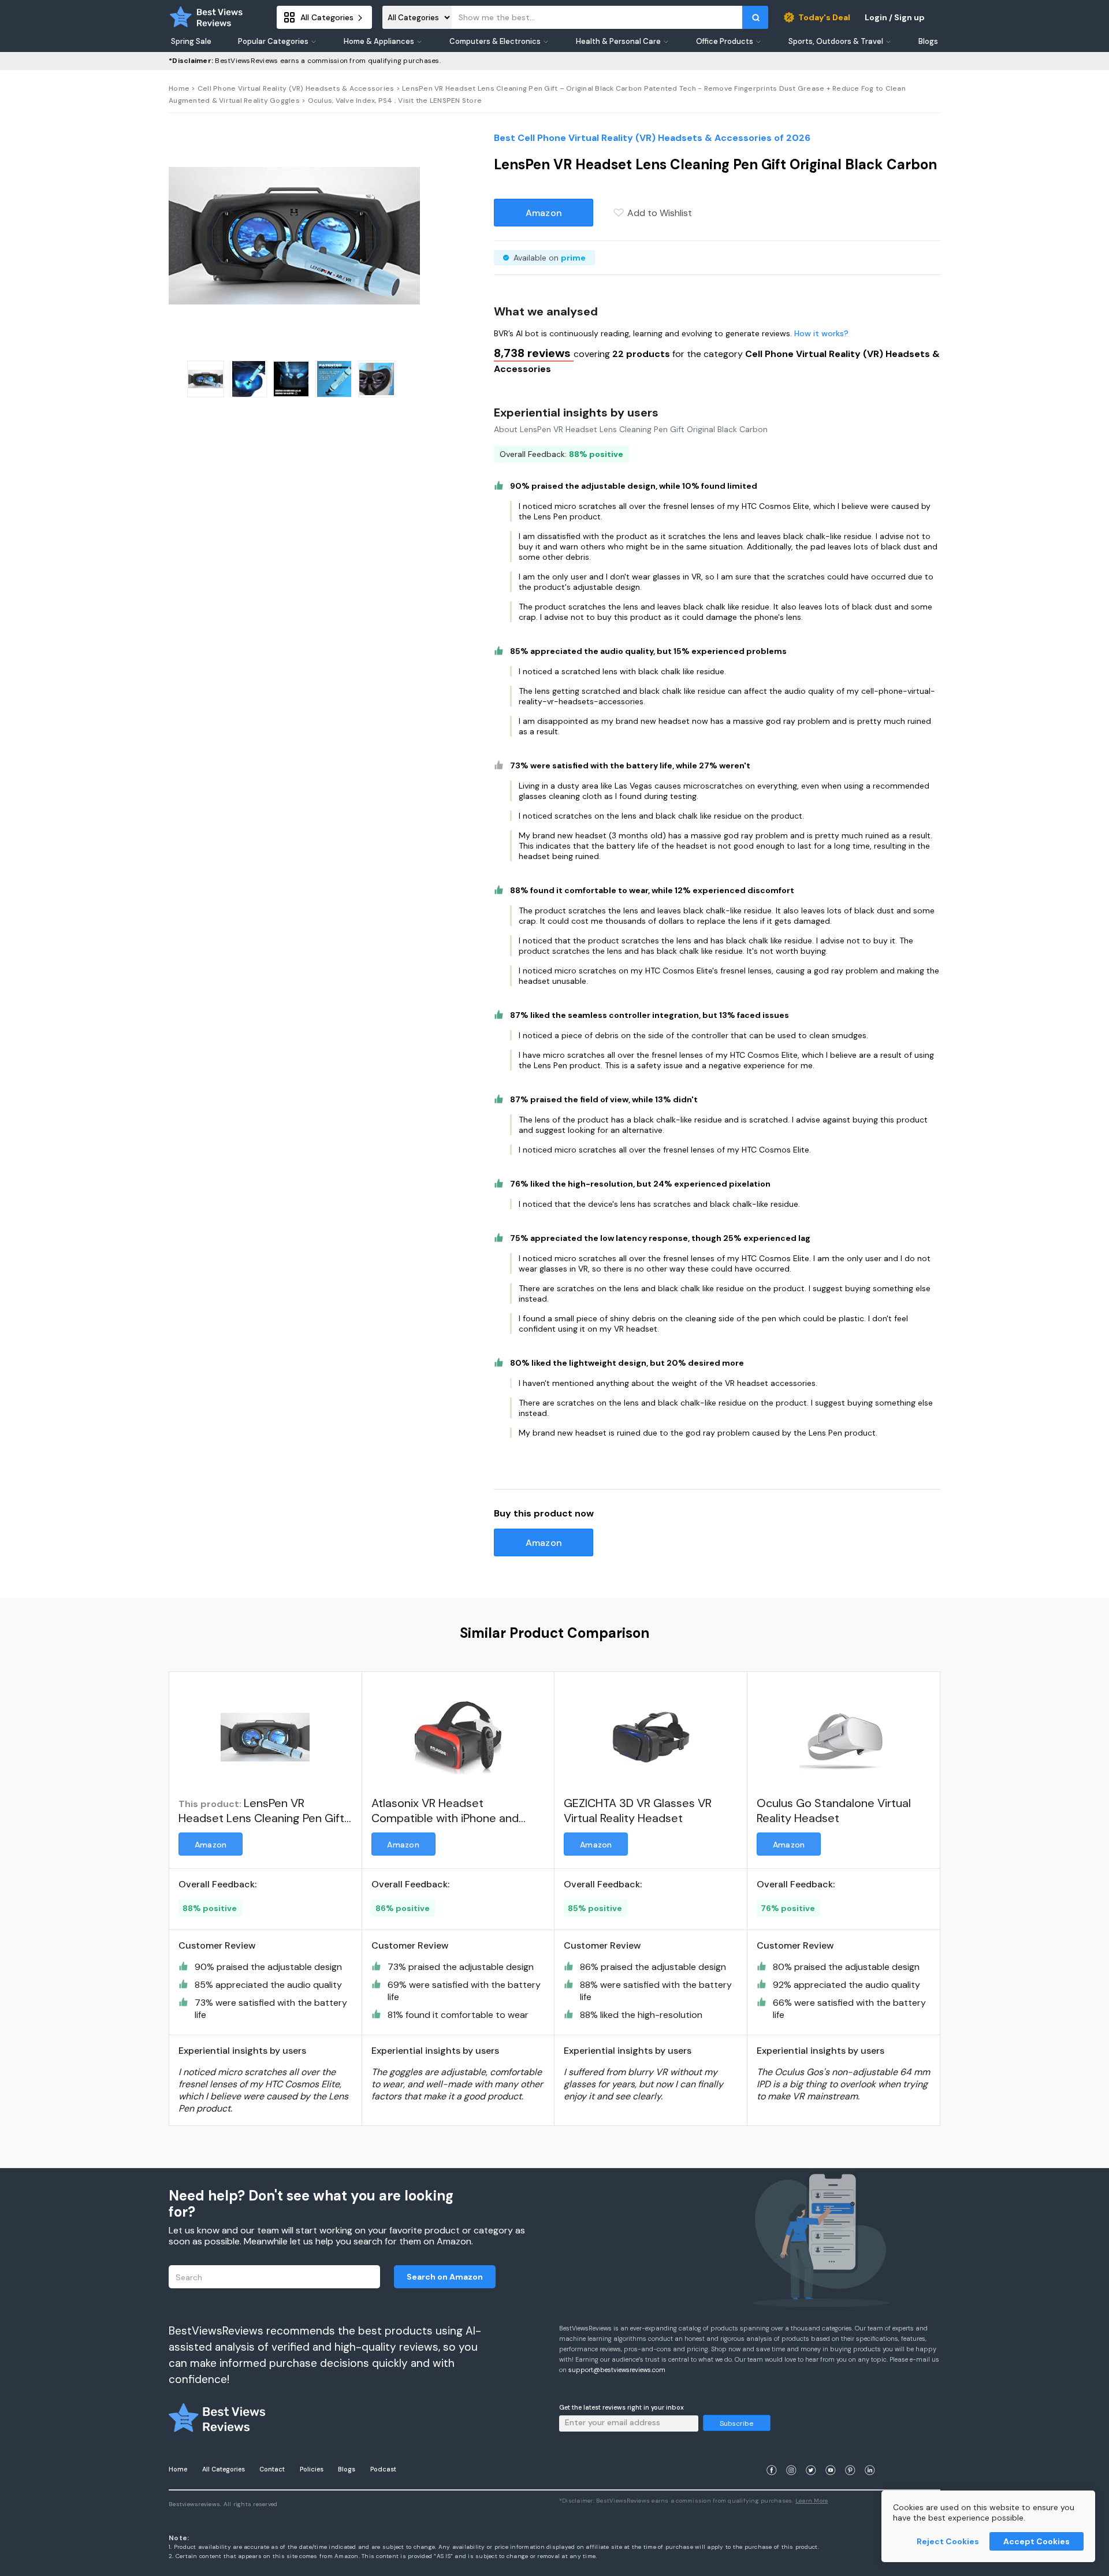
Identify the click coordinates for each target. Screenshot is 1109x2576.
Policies (312, 2469)
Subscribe (736, 2423)
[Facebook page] (772, 2456)
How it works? (821, 333)
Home (179, 88)
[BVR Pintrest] (850, 2456)
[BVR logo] (206, 17)
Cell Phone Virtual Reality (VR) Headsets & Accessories (296, 88)
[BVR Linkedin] (870, 2456)
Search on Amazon (445, 2277)
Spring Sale (191, 42)
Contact (272, 2469)
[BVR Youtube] (831, 2456)
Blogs (347, 2469)
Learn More (812, 2501)
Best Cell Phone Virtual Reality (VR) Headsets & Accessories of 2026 (652, 138)
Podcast (383, 2469)
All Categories (224, 2469)
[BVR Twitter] (811, 2456)
